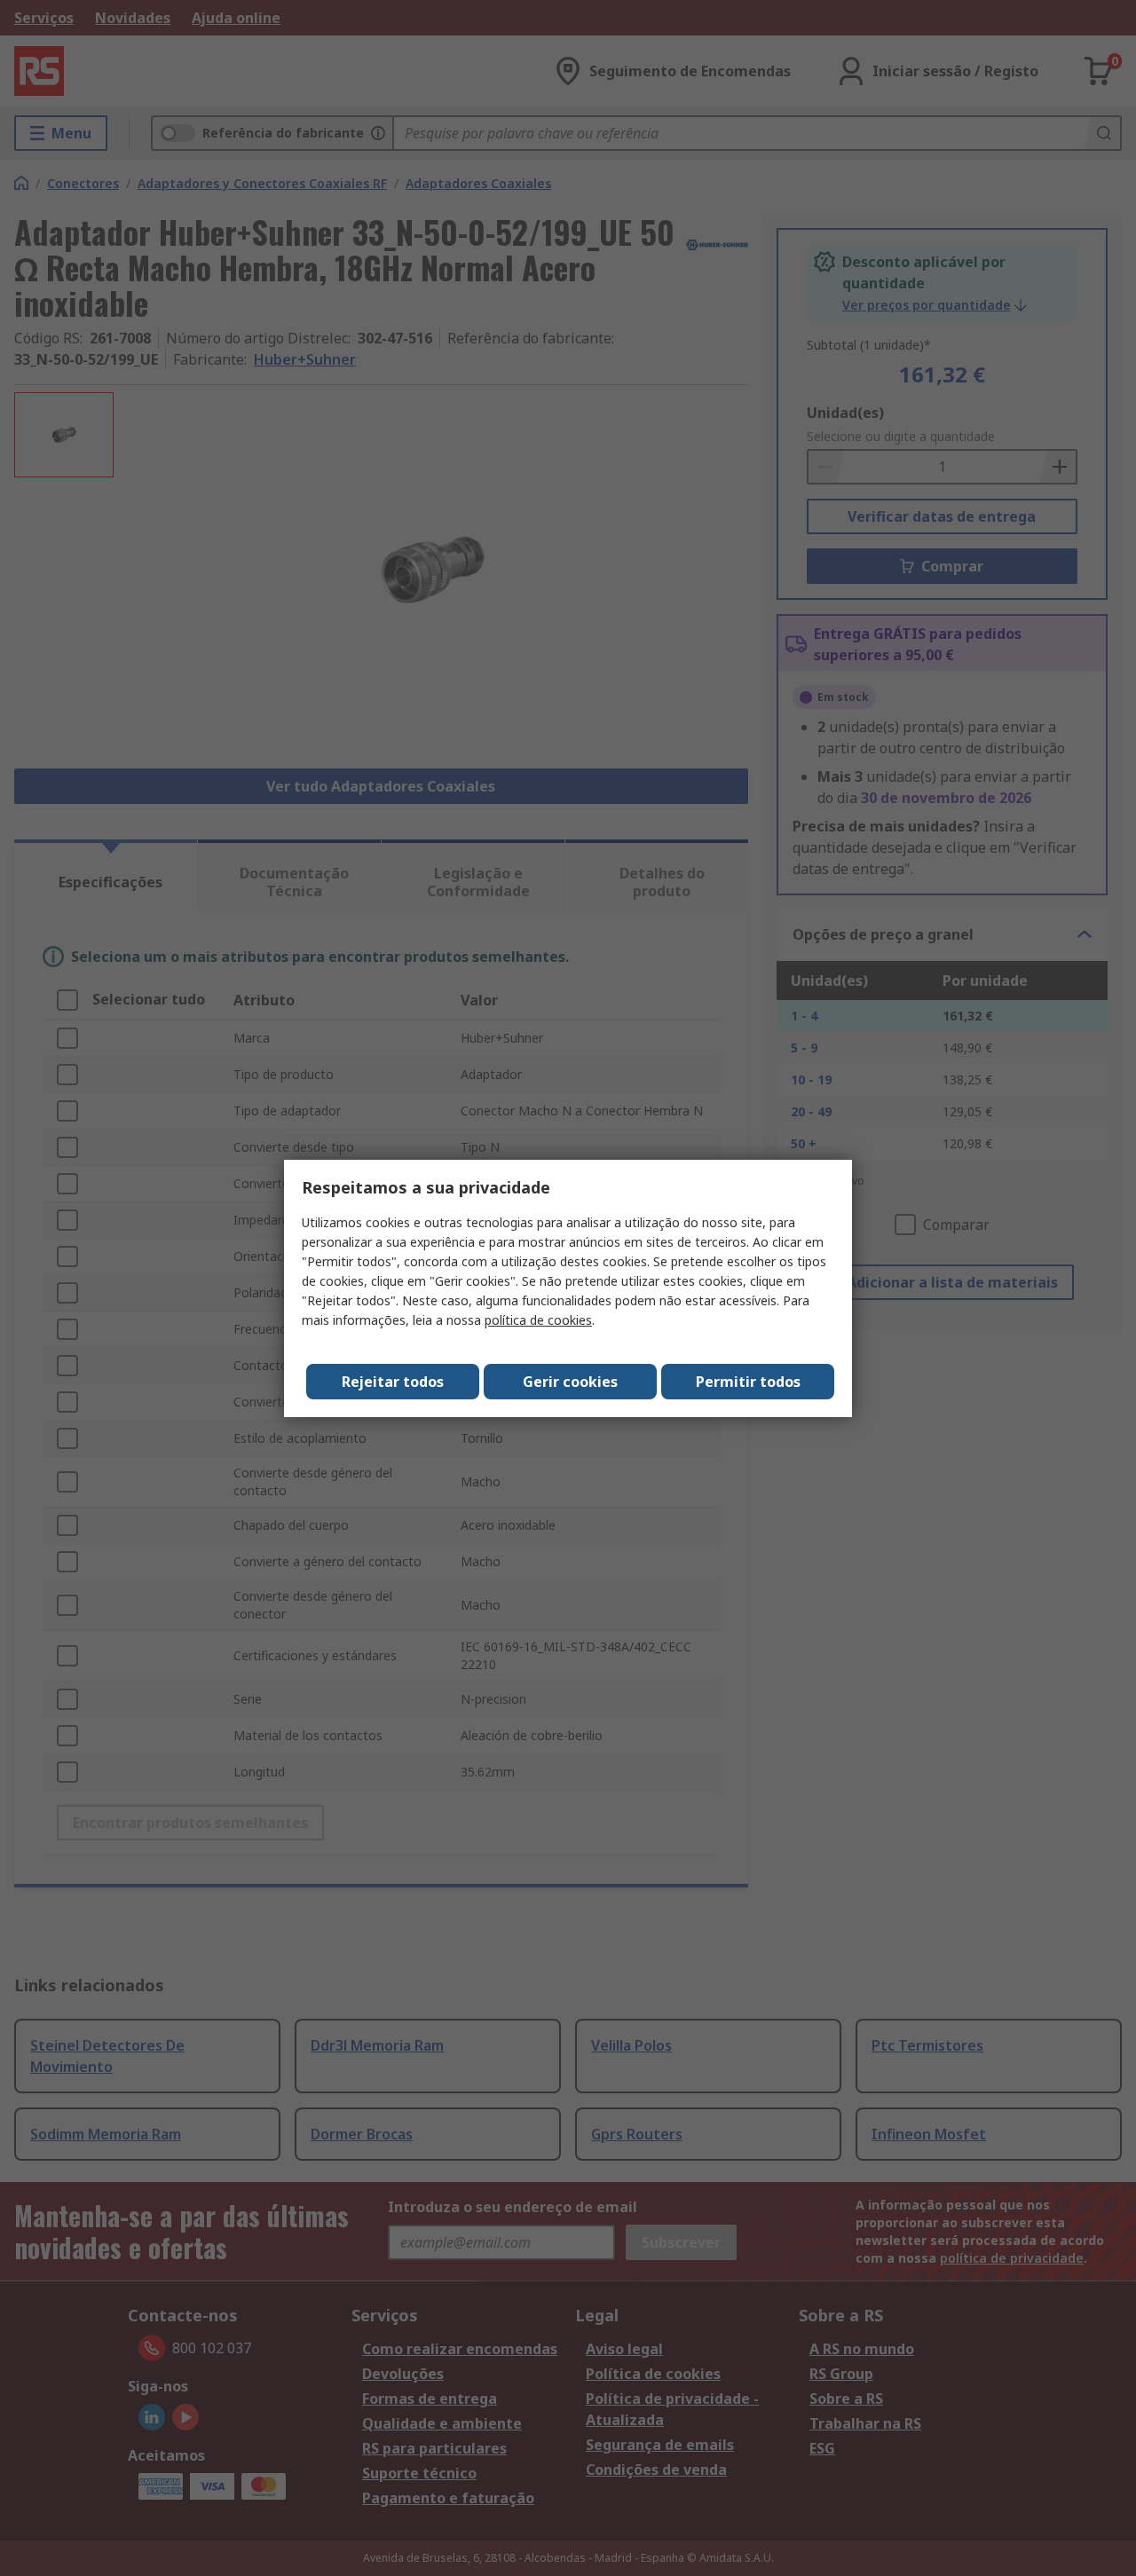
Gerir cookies (570, 1382)
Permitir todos (748, 1382)
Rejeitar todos (393, 1382)
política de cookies (538, 1320)
